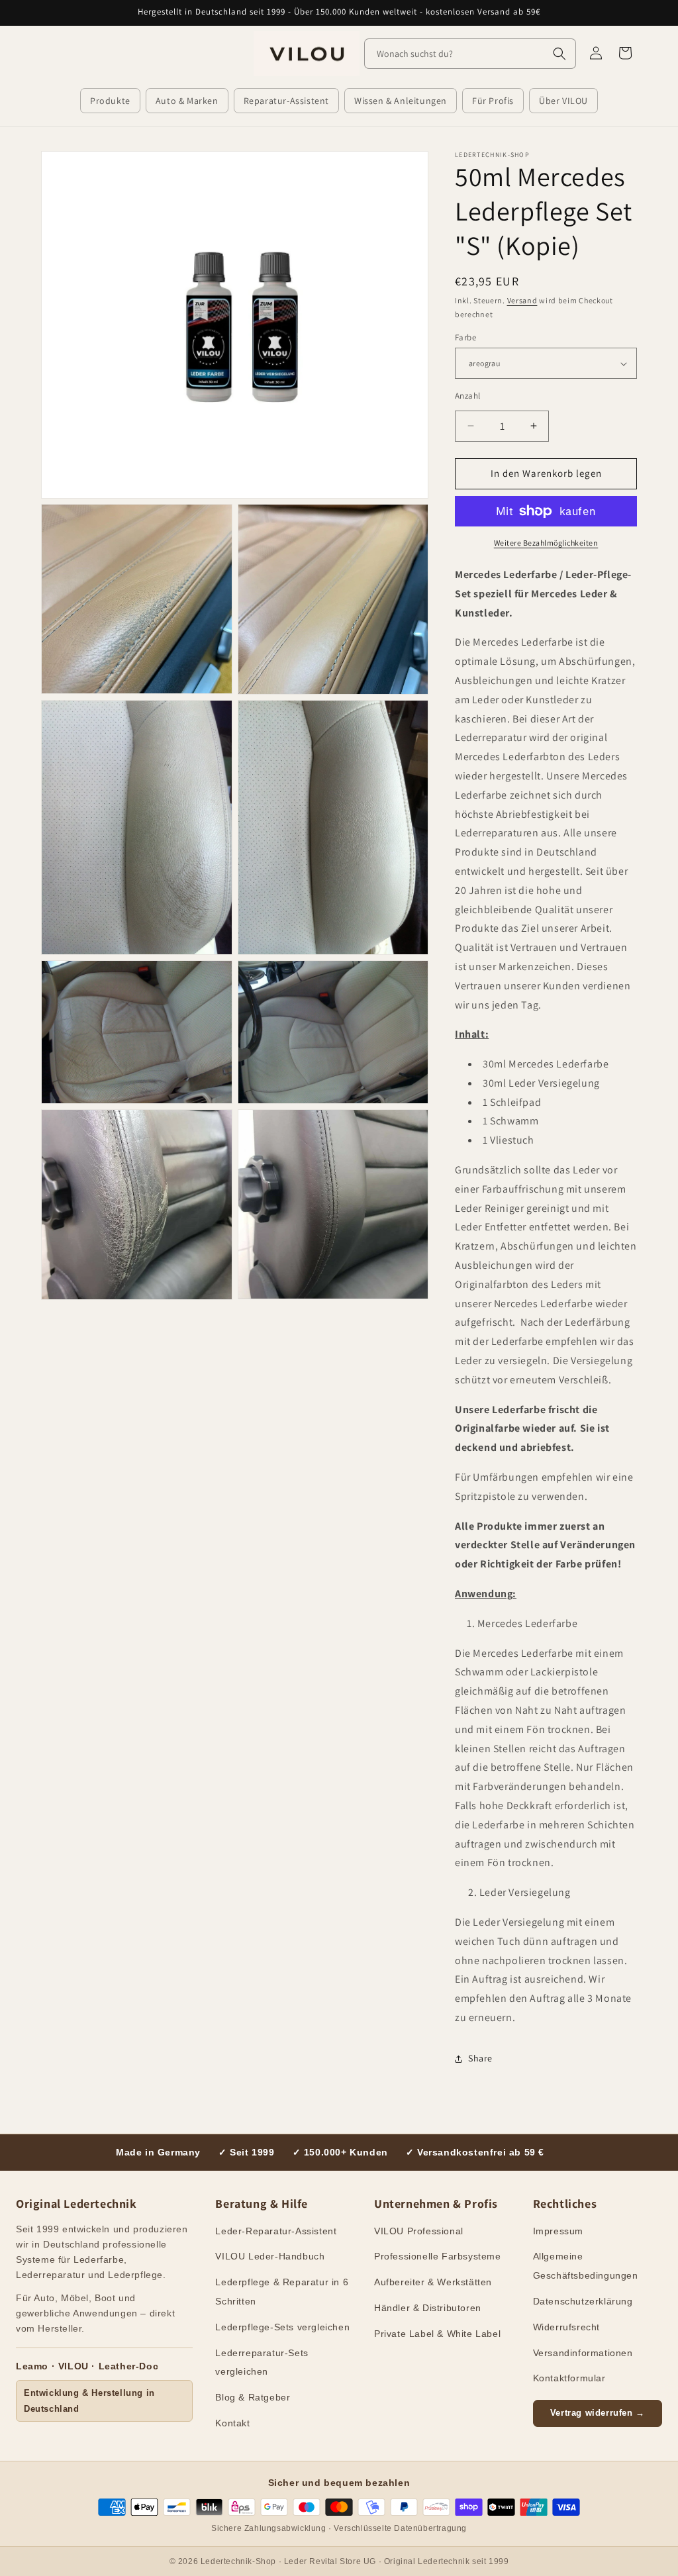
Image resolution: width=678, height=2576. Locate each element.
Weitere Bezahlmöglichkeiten (546, 543)
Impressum (558, 2231)
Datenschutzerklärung (583, 2301)
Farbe (465, 337)
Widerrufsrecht (566, 2327)
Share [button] (480, 2058)
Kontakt (232, 2423)
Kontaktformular (569, 2378)
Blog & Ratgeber (253, 2397)
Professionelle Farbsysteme (438, 2256)
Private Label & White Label (437, 2334)
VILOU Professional (419, 2231)
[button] (110, 101)
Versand (522, 300)
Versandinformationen (583, 2353)
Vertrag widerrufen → (598, 2413)
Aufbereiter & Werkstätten (433, 2282)
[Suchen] (559, 54)
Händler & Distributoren (428, 2308)
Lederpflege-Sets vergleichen (282, 2327)
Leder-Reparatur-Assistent (276, 2231)
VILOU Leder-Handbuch (270, 2256)
